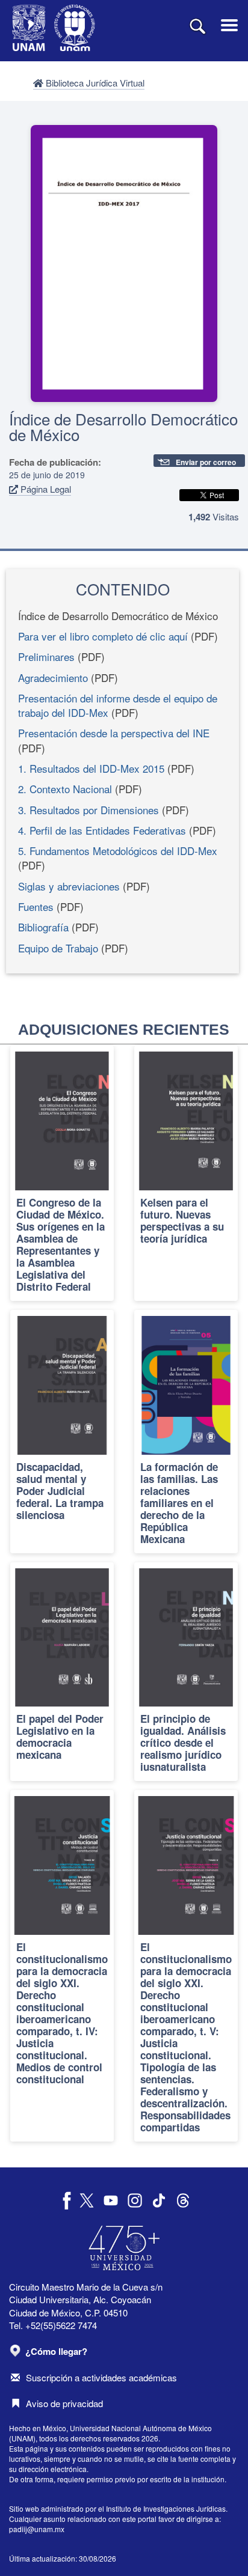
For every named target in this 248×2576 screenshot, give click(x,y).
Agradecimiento (53, 677)
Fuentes (36, 906)
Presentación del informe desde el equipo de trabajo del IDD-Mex (118, 705)
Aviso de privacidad (64, 2403)
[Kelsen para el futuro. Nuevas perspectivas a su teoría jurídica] (186, 1173)
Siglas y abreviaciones (69, 886)
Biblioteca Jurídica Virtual (94, 83)
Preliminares (46, 656)
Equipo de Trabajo (58, 948)
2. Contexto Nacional (65, 789)
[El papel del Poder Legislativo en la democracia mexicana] (62, 1672)
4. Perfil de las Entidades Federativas (102, 830)
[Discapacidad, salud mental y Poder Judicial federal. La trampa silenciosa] (62, 1432)
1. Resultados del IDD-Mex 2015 (91, 768)
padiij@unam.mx (37, 2529)
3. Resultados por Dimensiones (88, 810)
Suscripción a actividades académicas (101, 2377)
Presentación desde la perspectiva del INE (114, 733)
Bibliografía (43, 927)
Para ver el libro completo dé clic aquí (103, 636)
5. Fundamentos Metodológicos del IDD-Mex (118, 851)
